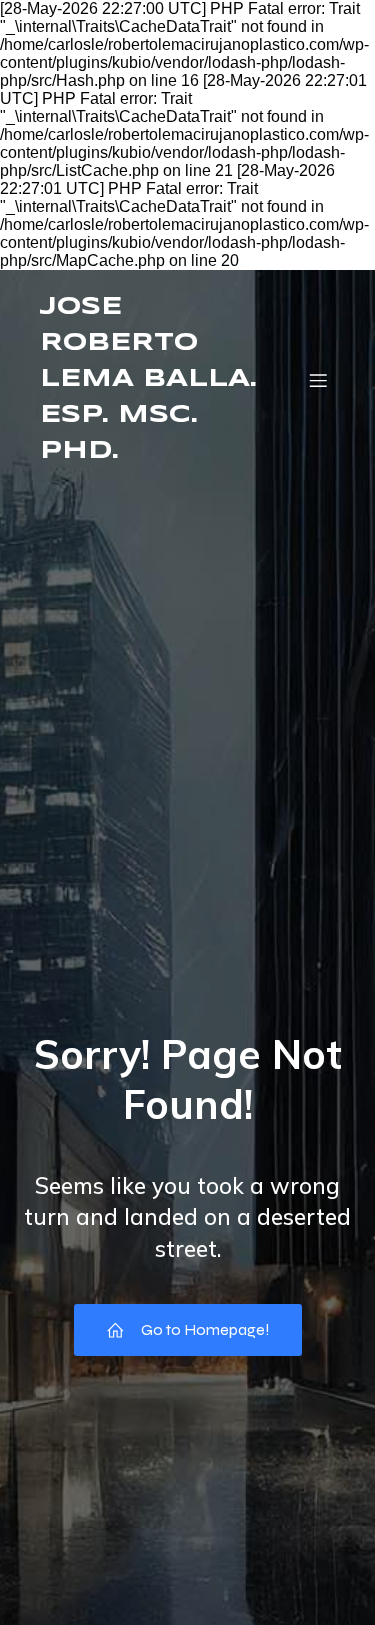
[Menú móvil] (318, 380)
